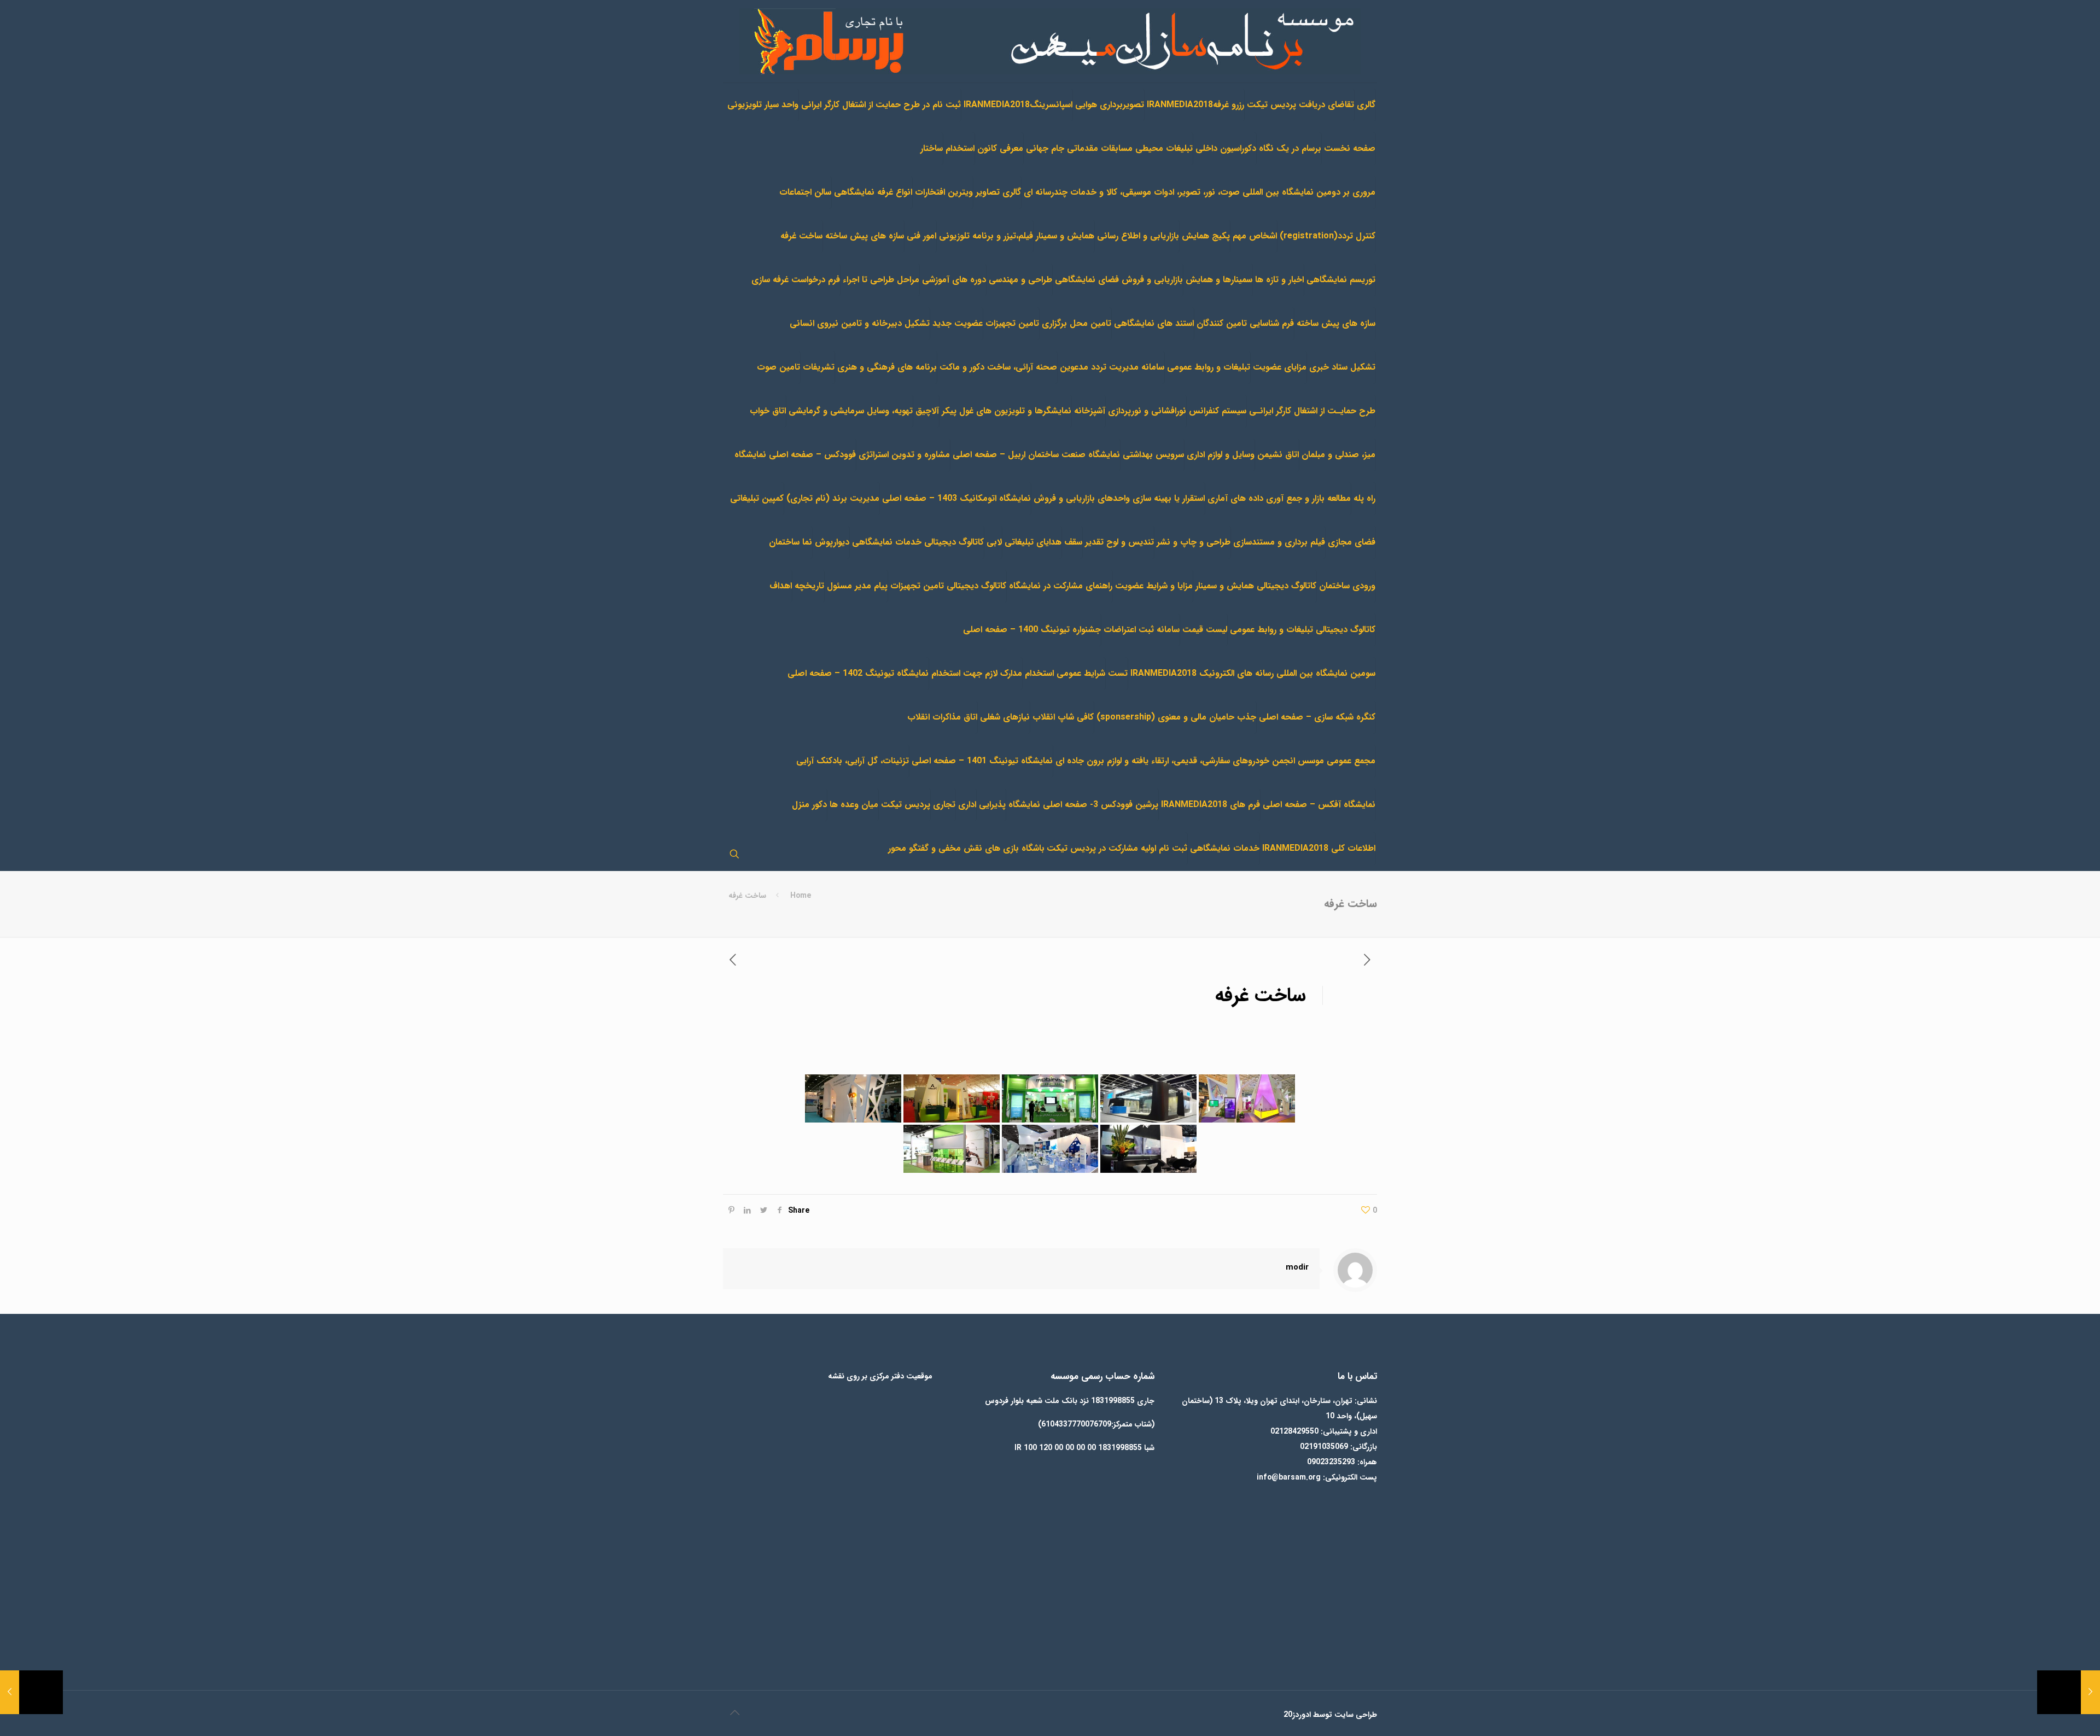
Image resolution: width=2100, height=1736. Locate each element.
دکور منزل (809, 805)
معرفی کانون (1000, 148)
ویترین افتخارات (944, 192)
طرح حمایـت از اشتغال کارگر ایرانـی (1312, 411)
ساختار (932, 148)
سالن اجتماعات (805, 192)
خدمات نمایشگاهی (1225, 848)
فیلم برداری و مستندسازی (1279, 542)
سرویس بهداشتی (1153, 455)
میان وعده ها (854, 805)
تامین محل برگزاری (1077, 323)
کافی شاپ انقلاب (1063, 717)
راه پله (1364, 498)
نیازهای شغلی (1005, 717)
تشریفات (819, 367)
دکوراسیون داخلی (1226, 148)
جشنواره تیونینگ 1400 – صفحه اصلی (1032, 630)
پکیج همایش (1206, 236)
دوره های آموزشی (954, 280)
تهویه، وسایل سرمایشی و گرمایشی (851, 411)
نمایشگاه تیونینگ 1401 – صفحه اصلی (982, 761)
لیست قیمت (1205, 630)
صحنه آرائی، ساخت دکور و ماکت (998, 367)
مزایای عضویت (1280, 367)
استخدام (960, 148)
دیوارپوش (832, 542)
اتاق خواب (768, 411)
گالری (1366, 105)
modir (1297, 1267)
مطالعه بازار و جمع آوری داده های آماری (1279, 498)
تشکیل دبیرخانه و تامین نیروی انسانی (860, 323)
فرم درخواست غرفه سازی (796, 280)
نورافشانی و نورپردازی (1147, 411)
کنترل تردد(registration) (1328, 236)
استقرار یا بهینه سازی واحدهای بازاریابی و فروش (1119, 498)
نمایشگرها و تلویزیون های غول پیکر (1007, 411)
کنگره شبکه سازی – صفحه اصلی (1317, 717)
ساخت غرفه (801, 236)
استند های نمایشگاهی (1154, 323)
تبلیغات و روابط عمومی (1209, 367)
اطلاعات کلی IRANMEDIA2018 (1319, 848)
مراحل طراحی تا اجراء (881, 280)
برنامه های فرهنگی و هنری (887, 367)
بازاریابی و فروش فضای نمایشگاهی (1119, 280)
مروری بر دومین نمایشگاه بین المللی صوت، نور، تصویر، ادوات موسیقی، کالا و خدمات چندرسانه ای (1200, 192)
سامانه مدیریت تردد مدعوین (1112, 367)
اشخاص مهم (1255, 236)
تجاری (944, 805)
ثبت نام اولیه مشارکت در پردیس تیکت (1117, 848)
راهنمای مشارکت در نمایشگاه (1061, 586)
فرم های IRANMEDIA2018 (1211, 805)
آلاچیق (927, 411)
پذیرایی (992, 805)
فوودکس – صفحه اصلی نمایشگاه (795, 455)
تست (1118, 673)
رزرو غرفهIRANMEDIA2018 (1195, 105)
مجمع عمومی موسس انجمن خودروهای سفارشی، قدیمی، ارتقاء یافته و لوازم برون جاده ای (1215, 761)
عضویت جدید (958, 323)
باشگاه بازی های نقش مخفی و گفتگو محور (966, 848)
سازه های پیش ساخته (865, 236)
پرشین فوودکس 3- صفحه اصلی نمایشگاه (1083, 805)
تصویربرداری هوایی (1110, 105)
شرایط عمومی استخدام (1065, 673)
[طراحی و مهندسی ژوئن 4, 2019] (2069, 1692)
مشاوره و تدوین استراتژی (904, 455)
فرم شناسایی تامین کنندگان (1245, 323)
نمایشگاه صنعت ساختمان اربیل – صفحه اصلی (1036, 455)
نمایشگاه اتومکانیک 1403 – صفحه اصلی (956, 498)
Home (801, 896)
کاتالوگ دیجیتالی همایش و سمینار (1256, 586)
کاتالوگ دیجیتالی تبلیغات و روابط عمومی (1303, 630)
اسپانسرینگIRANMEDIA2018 (1018, 105)
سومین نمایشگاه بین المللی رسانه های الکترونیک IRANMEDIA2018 (1253, 673)
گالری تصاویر (998, 192)
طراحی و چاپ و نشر (1194, 542)
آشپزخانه (1090, 411)
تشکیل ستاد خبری (1342, 367)
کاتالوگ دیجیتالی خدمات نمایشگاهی (918, 542)
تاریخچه (809, 586)
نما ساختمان (791, 542)
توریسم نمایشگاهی (1341, 280)
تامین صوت (778, 367)
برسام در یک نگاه (1290, 148)
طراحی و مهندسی (1020, 280)
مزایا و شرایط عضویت (1154, 586)
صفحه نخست (1350, 148)
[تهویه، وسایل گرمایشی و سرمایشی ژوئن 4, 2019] (31, 1692)
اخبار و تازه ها (1279, 280)
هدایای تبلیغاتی (1033, 542)
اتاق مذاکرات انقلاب (942, 717)
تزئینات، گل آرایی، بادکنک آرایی (853, 761)
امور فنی (921, 236)
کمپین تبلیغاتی (757, 498)
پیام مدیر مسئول (857, 586)
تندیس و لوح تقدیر (1119, 542)
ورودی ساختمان (1347, 586)
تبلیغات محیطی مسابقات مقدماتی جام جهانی (1109, 148)
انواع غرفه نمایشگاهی (873, 192)
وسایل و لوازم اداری (1221, 455)
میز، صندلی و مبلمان (1338, 455)
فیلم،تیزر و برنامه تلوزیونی (986, 236)
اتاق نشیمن (1278, 455)
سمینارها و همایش (1219, 280)
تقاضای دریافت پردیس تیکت (1300, 105)
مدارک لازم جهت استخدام (977, 673)
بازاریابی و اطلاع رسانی (1138, 236)
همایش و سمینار (1065, 236)
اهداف (781, 586)
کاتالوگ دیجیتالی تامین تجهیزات (948, 586)
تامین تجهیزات (1012, 323)
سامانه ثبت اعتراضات (1142, 630)
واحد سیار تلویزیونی (763, 105)
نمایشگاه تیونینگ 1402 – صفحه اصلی (858, 673)
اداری (967, 805)
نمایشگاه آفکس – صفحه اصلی (1319, 805)
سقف (1073, 542)
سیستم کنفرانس (1218, 411)
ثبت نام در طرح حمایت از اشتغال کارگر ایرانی (881, 105)
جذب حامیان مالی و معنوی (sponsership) (1176, 717)
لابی (994, 542)
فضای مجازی (1352, 542)
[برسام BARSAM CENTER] (1050, 41)
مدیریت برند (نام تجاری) (833, 498)
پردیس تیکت (906, 805)
